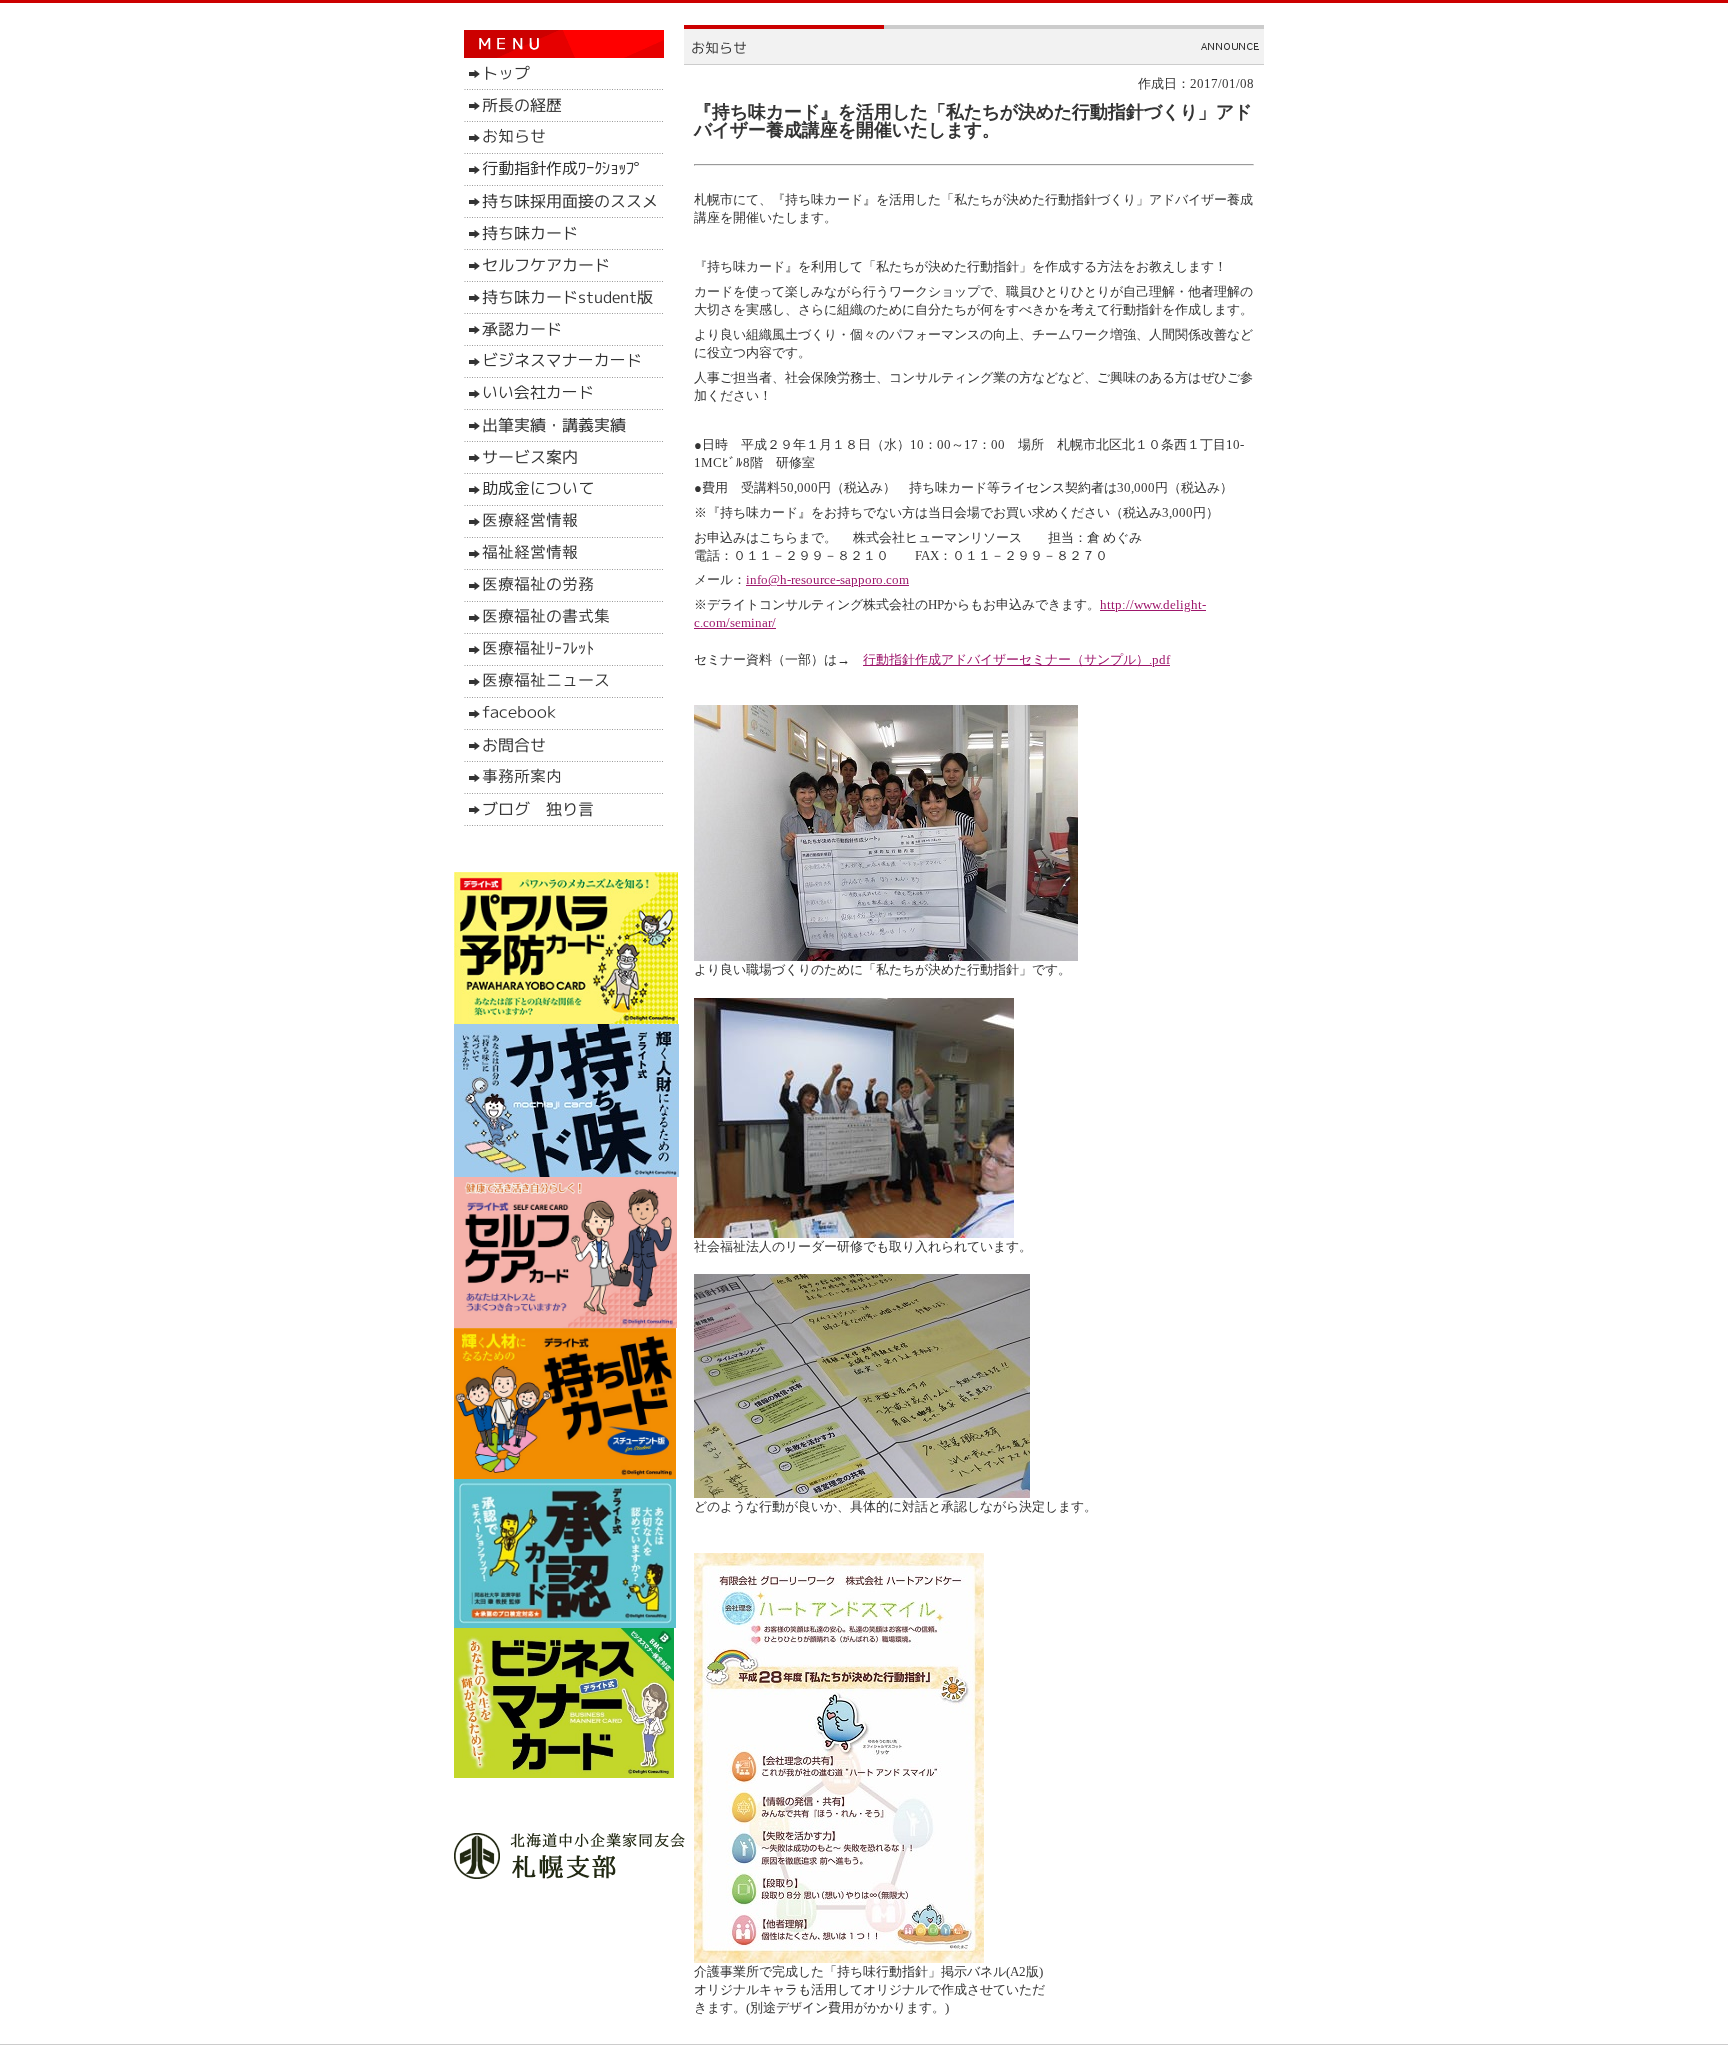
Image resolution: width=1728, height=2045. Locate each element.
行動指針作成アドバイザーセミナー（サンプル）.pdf (1016, 659)
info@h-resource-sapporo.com (827, 579)
